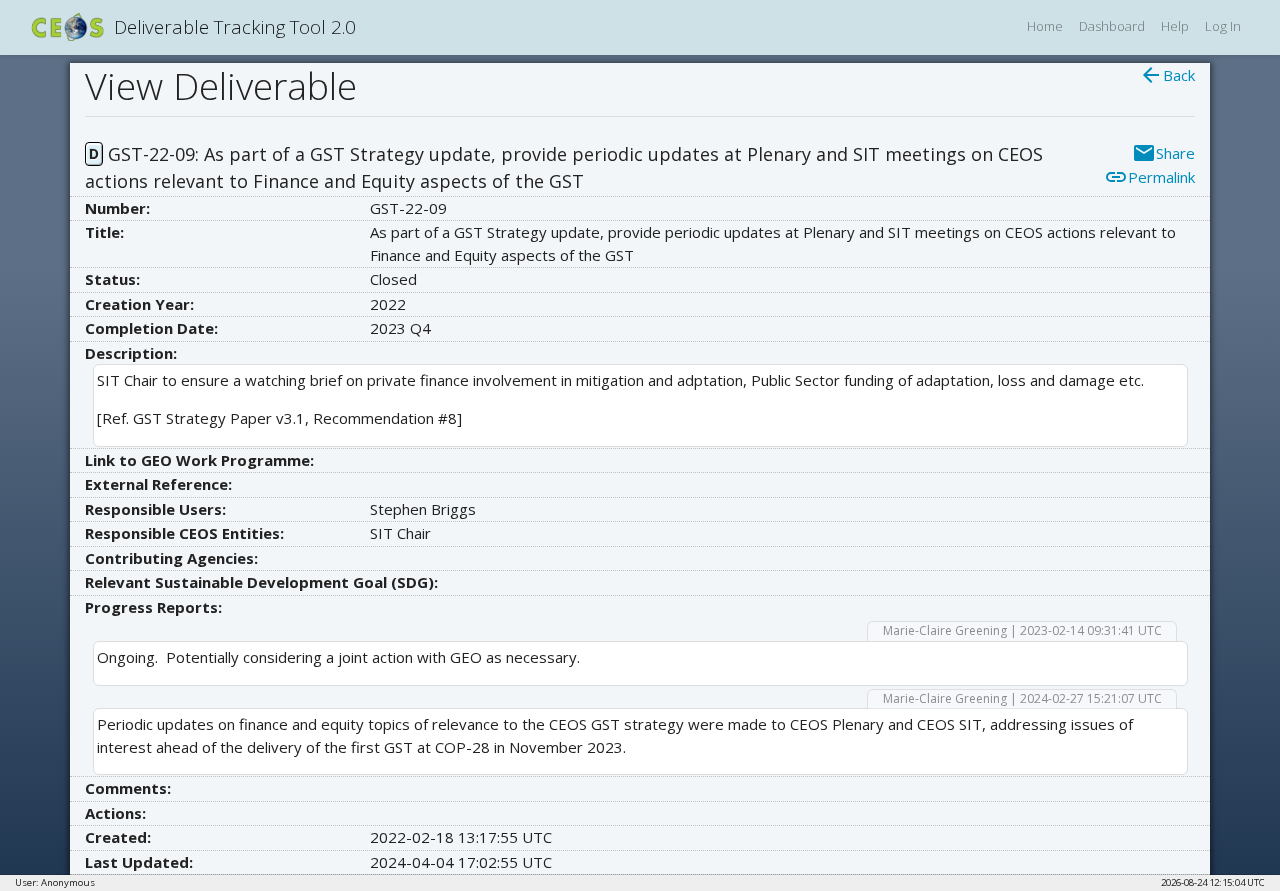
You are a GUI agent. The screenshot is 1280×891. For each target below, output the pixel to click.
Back (1167, 75)
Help (1175, 26)
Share (1163, 153)
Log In (1223, 26)
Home (1045, 26)
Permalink (1149, 177)
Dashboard (1112, 26)
